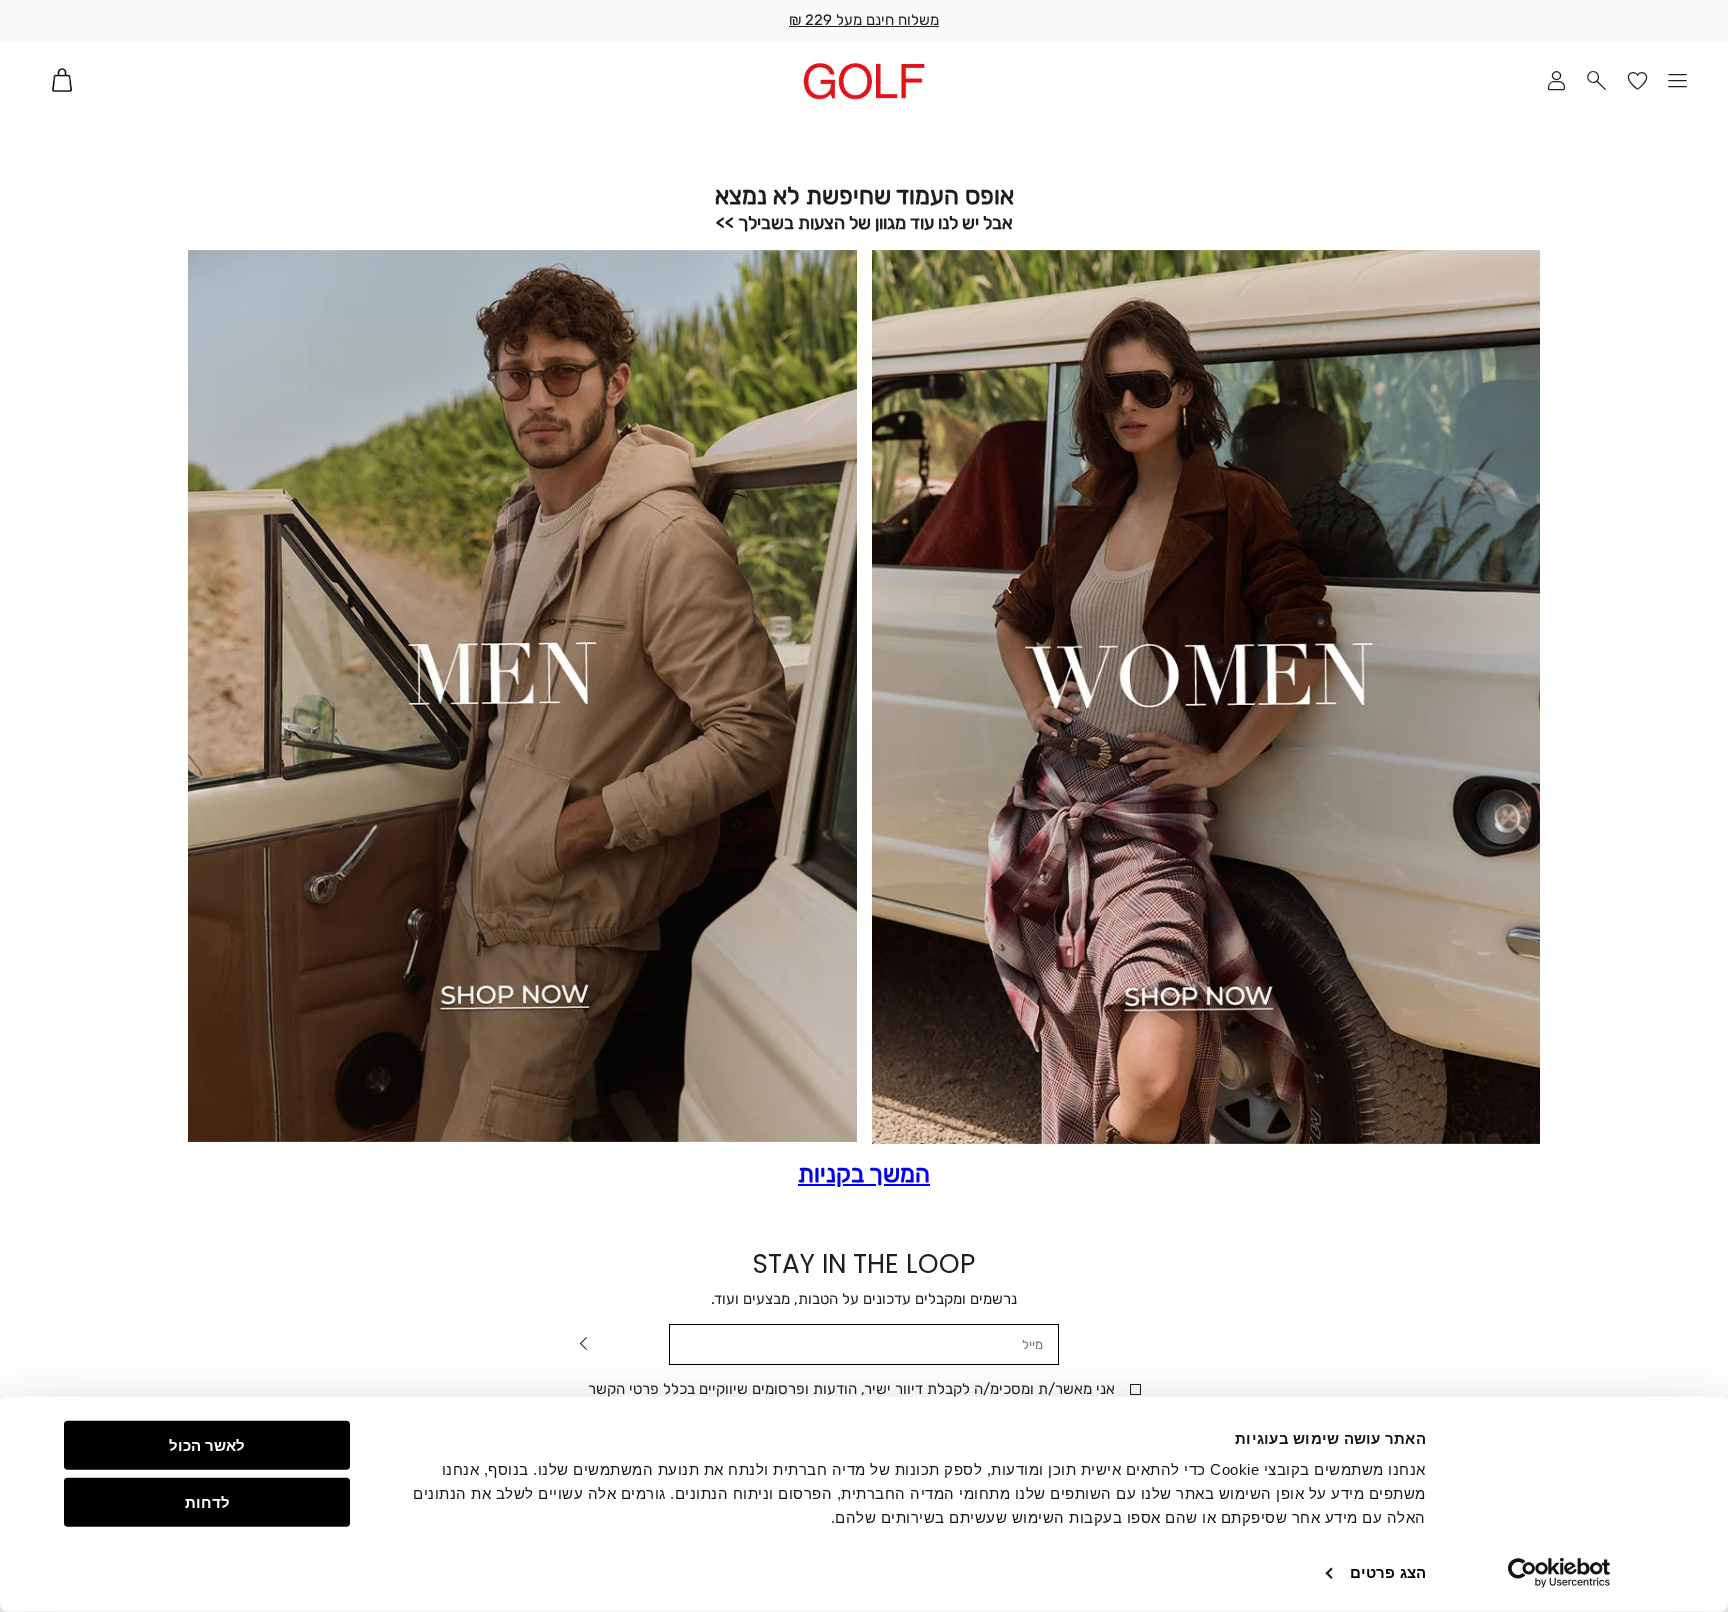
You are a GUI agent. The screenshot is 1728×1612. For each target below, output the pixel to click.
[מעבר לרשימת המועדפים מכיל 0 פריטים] (1637, 81)
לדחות (207, 1501)
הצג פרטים (1388, 1572)
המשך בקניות (864, 1174)
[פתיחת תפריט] (1678, 81)
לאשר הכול (207, 1445)
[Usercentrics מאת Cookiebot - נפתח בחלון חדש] (1559, 1573)
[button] (1597, 81)
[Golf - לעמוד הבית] (864, 80)
